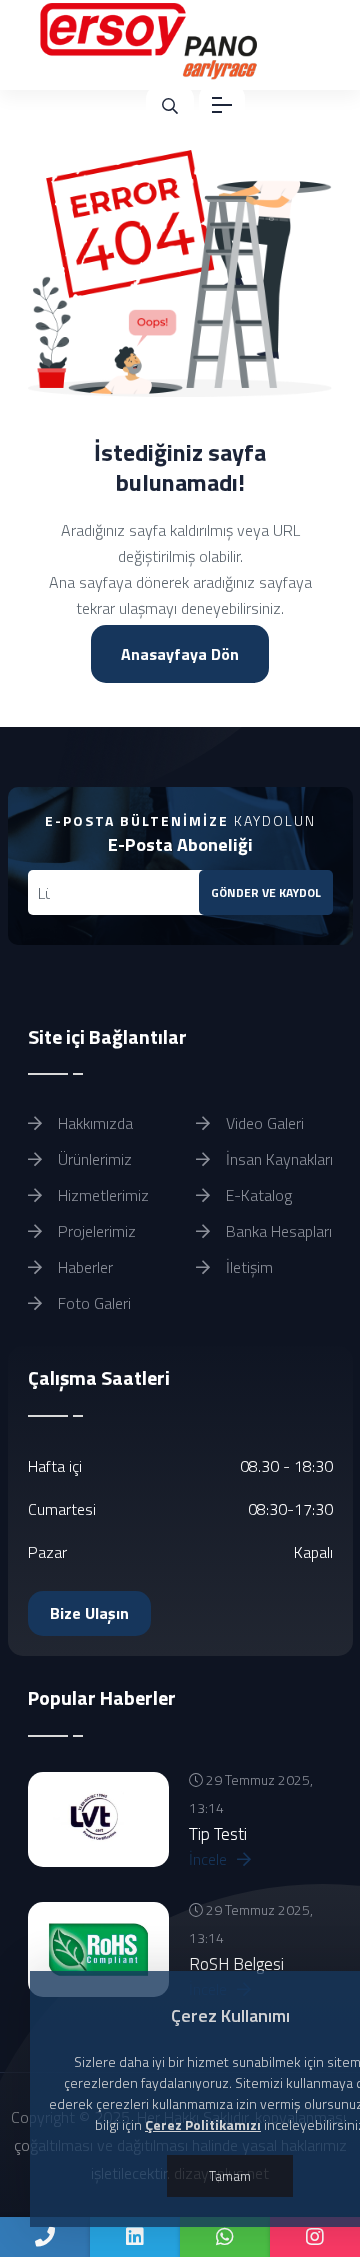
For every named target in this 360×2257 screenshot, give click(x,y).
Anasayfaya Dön (180, 654)
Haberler (83, 1267)
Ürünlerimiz (93, 1159)
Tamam (230, 2175)
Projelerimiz (95, 1231)
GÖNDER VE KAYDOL (266, 892)
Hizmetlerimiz (101, 1195)
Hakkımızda (93, 1123)
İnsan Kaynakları (277, 1159)
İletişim (247, 1267)
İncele (210, 1859)
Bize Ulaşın (89, 1613)
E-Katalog (257, 1195)
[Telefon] (45, 2237)
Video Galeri (263, 1123)
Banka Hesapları (277, 1231)
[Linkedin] (135, 2237)
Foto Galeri (92, 1303)
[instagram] (315, 2237)
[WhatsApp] (225, 2237)
